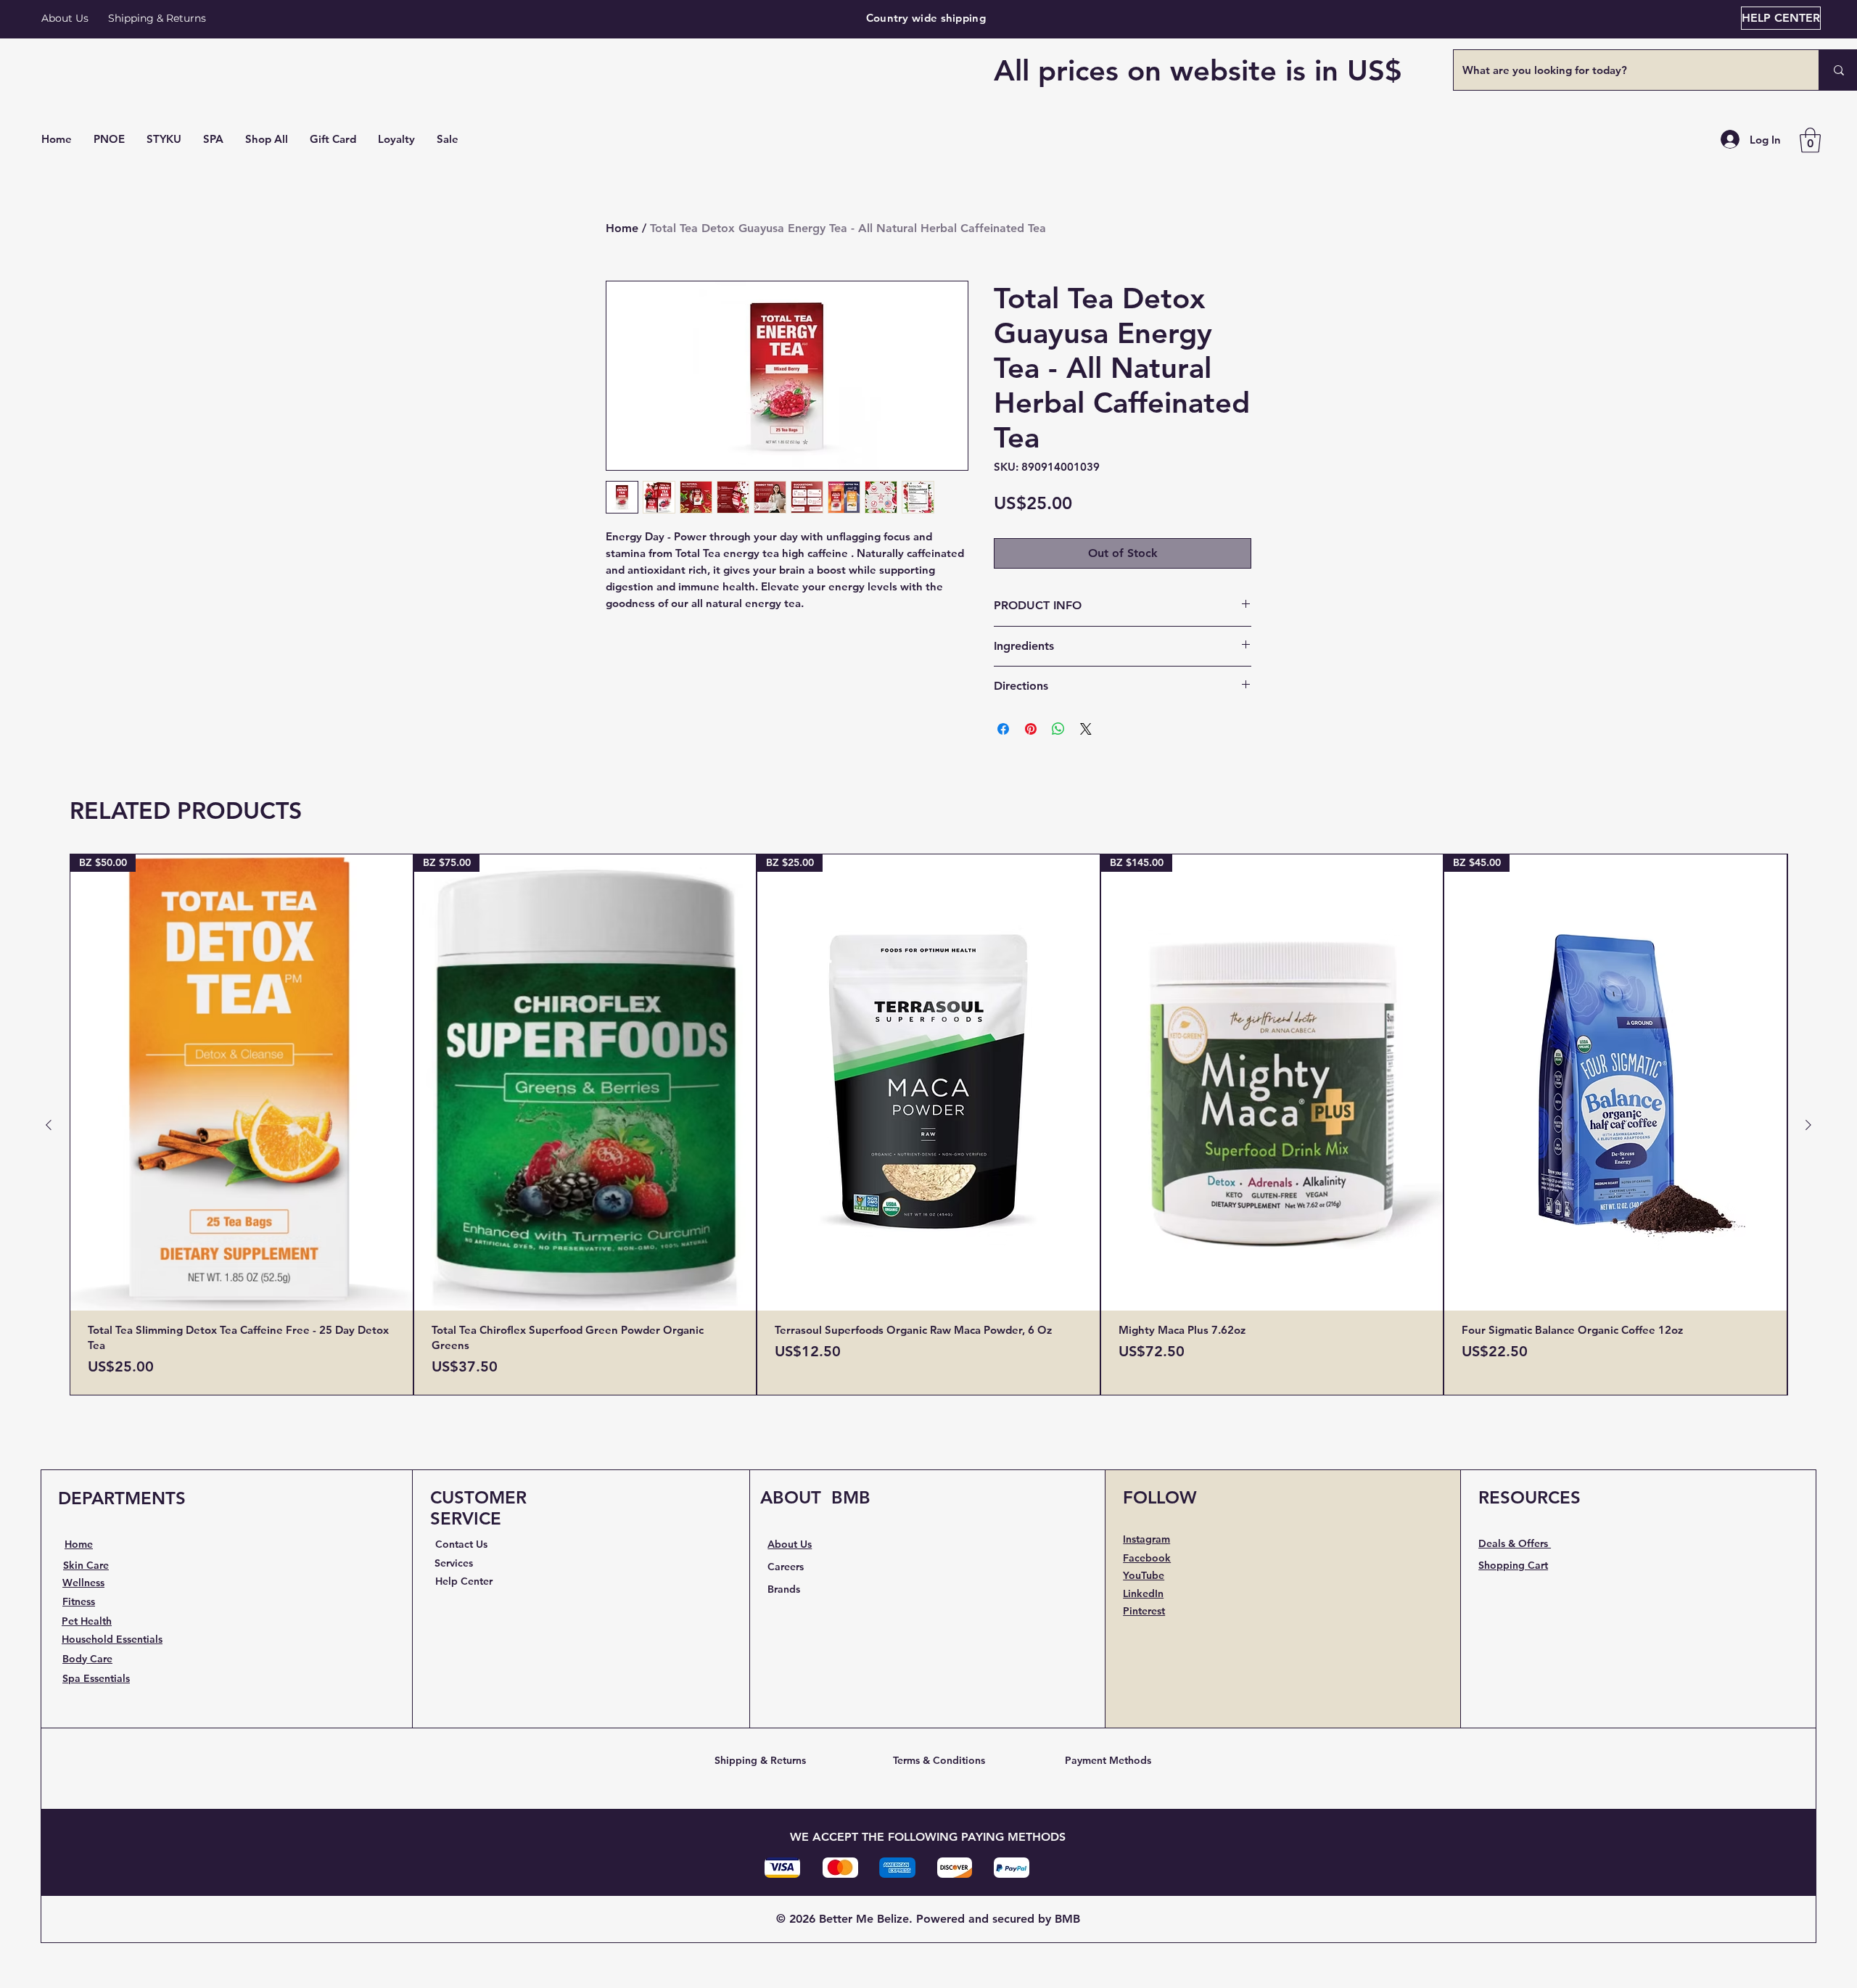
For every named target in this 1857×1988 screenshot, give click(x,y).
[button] (267, 139)
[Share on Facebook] (1003, 729)
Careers (786, 1567)
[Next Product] (1808, 1125)
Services (454, 1563)
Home (622, 228)
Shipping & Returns (760, 1760)
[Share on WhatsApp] (1058, 729)
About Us (65, 18)
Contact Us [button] (461, 1544)
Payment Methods (1108, 1760)
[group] (928, 1125)
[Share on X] (1086, 729)
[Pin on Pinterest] (1031, 729)
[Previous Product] (49, 1125)
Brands (784, 1589)
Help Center (464, 1581)
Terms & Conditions (939, 1760)
